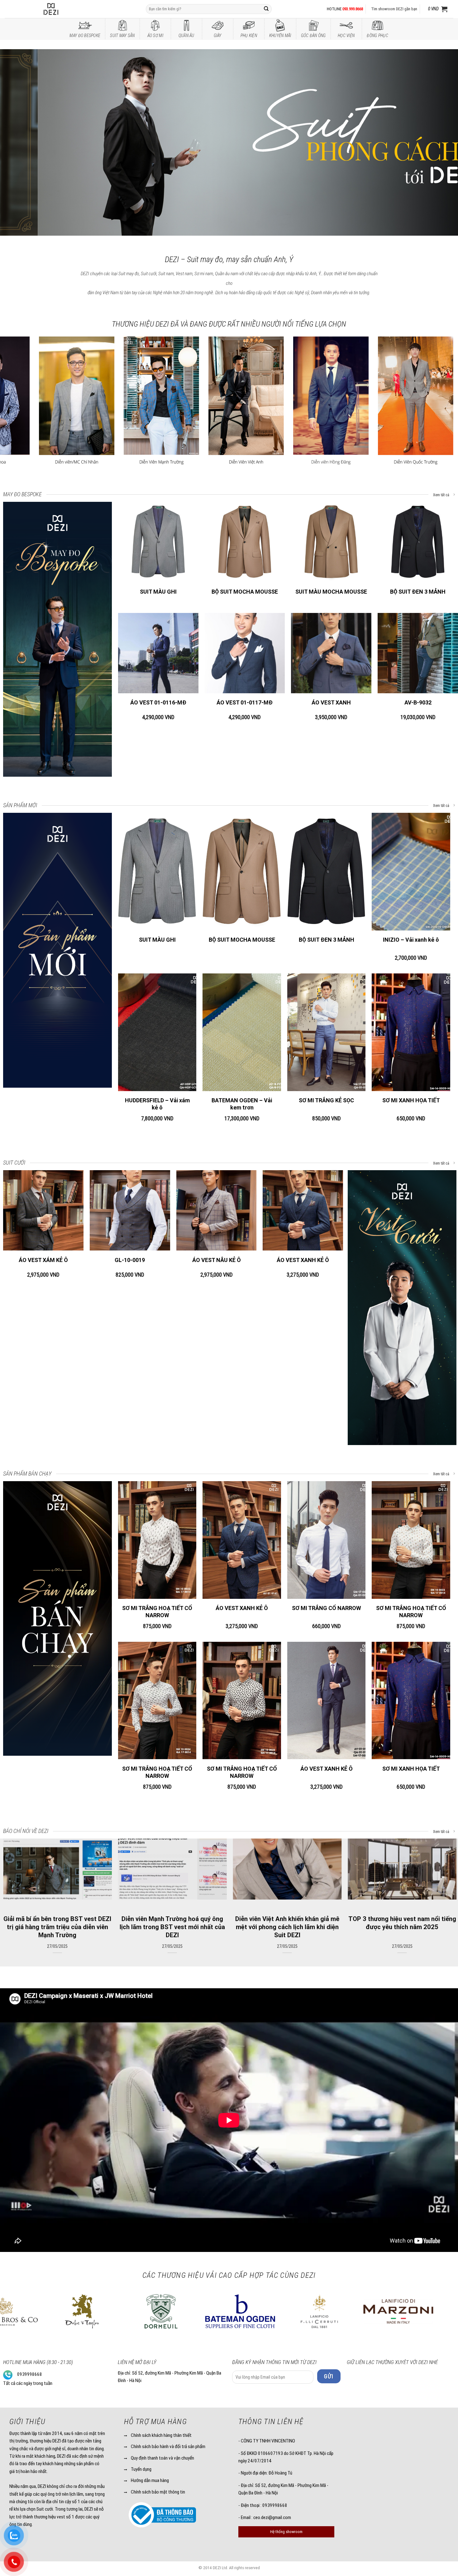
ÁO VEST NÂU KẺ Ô (217, 1260)
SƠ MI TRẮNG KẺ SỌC (326, 1100)
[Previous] (17, 143)
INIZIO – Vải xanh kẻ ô (411, 940)
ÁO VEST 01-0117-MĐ (245, 702)
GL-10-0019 (130, 1260)
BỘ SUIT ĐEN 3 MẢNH (418, 592)
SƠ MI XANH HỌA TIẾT (411, 1100)
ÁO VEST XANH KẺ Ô (303, 1260)
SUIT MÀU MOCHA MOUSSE (331, 592)
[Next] (441, 143)
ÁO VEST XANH (331, 702)
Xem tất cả (442, 495)
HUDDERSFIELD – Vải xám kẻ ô (157, 1104)
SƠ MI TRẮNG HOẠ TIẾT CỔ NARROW (157, 1612)
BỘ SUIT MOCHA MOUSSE (245, 592)
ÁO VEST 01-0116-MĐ (158, 702)
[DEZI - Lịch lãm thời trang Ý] (68, 9)
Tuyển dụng (141, 2469)
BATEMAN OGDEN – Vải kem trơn (242, 1104)
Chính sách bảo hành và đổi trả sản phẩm (168, 2446)
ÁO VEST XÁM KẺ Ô (43, 1260)
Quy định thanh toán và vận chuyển (162, 2458)
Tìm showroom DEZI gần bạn (394, 9)
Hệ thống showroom (286, 2532)
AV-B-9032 (418, 702)
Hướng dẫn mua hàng (150, 2480)
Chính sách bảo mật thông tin (158, 2492)
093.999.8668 (353, 9)
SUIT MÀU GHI (158, 592)
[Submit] (266, 9)
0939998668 (30, 2374)
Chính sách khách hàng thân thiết (161, 2435)
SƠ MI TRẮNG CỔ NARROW (327, 1608)
